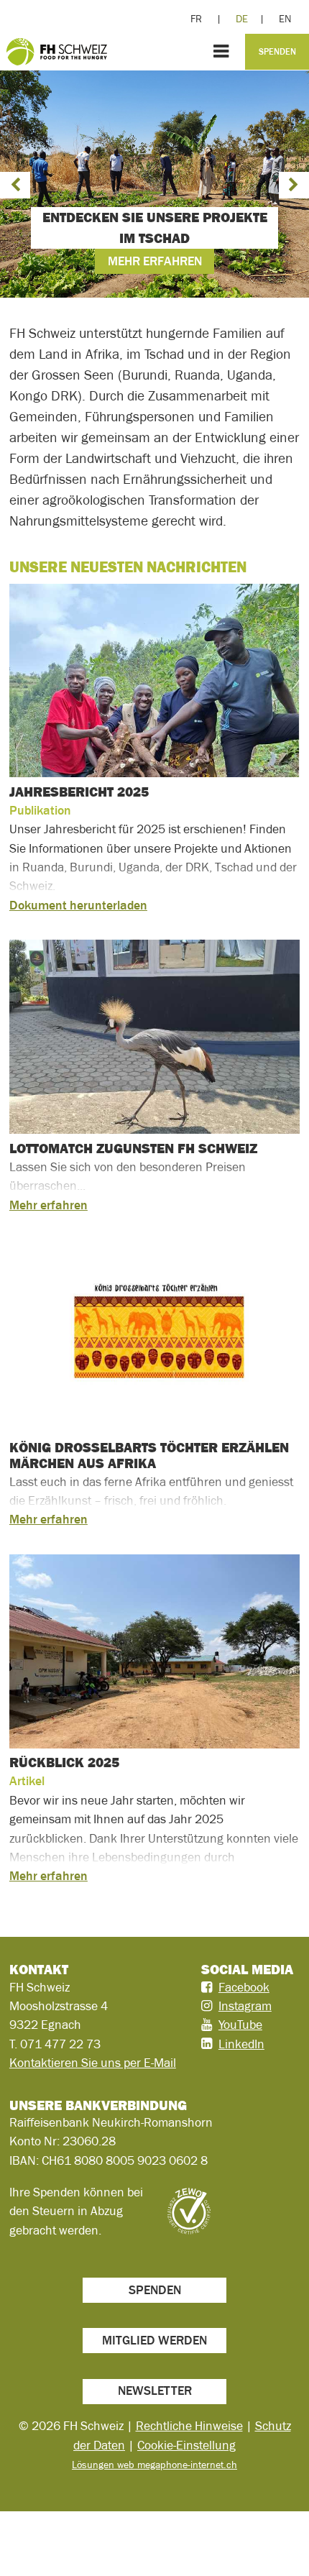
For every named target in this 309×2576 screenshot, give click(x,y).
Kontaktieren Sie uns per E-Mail (93, 2063)
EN (285, 19)
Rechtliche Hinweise (189, 2426)
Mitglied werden (154, 2340)
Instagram (245, 2006)
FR (196, 19)
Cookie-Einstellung (186, 2445)
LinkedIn (241, 2044)
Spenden (277, 52)
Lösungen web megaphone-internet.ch (154, 2465)
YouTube (240, 2025)
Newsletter (155, 2391)
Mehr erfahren (155, 261)
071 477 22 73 (60, 2044)
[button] (15, 185)
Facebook (244, 1987)
